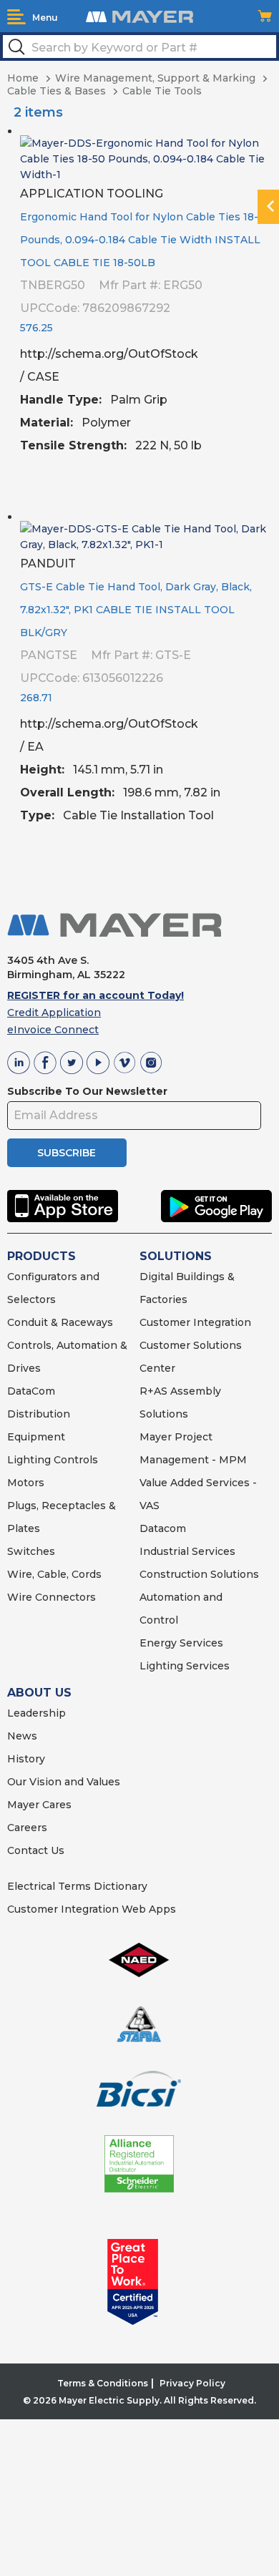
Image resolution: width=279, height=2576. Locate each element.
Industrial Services (187, 1551)
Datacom (163, 1528)
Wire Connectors (52, 1597)
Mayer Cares (39, 1805)
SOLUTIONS (176, 1256)
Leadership (36, 1713)
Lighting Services (185, 1666)
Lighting (29, 1460)
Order (256, 490)
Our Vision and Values (64, 1782)
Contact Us (36, 1850)
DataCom (31, 1391)
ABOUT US (39, 1693)
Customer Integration (195, 1322)
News (22, 1736)
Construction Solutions (199, 1574)
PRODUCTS (41, 1256)
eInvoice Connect (53, 1030)
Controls (74, 1460)
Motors (26, 1483)
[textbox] (139, 47)
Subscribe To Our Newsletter (87, 1091)
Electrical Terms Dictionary (77, 1886)
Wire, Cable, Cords (54, 1574)
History (26, 1759)
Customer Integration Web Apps (92, 1909)
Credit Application (54, 1013)
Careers (27, 1828)
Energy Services (181, 1643)
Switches (31, 1551)
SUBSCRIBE (67, 1153)
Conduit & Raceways (60, 1322)
